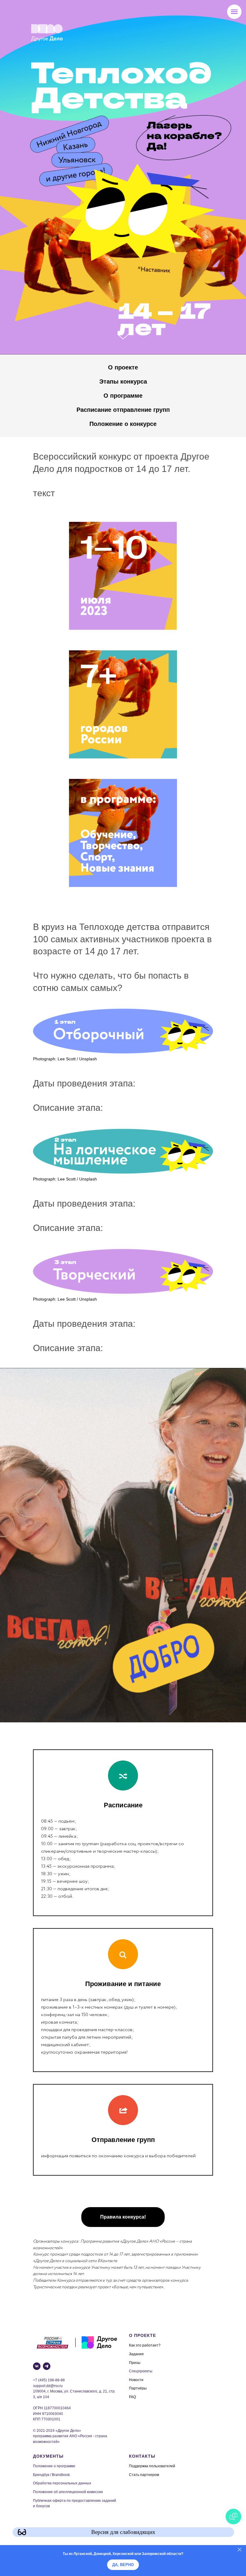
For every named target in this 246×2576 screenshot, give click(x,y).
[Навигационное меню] (234, 12)
